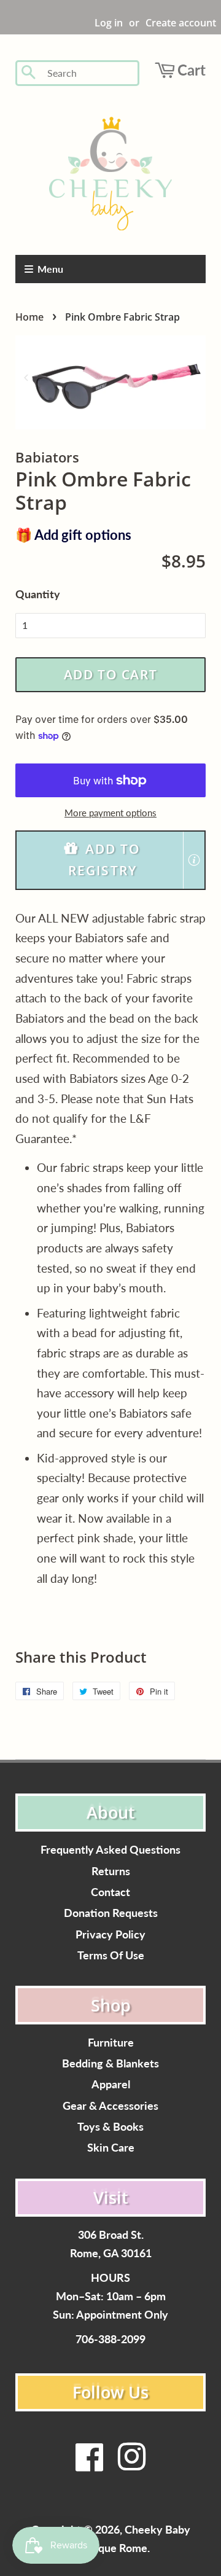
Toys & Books (110, 2127)
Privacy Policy (110, 1934)
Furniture (111, 2043)
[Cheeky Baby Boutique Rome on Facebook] (90, 2465)
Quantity (38, 594)
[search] (89, 73)
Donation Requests (111, 1913)
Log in (109, 23)
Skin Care (111, 2148)
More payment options (110, 813)
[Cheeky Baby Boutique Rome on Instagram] (131, 2465)
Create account (181, 23)
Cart (192, 70)
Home (29, 317)
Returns (111, 1871)
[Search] (29, 73)
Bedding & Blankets (110, 2063)
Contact (110, 1892)
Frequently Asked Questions (110, 1850)
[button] (110, 860)
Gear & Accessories (110, 2106)
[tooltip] (194, 860)
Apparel (111, 2084)
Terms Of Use (111, 1955)
